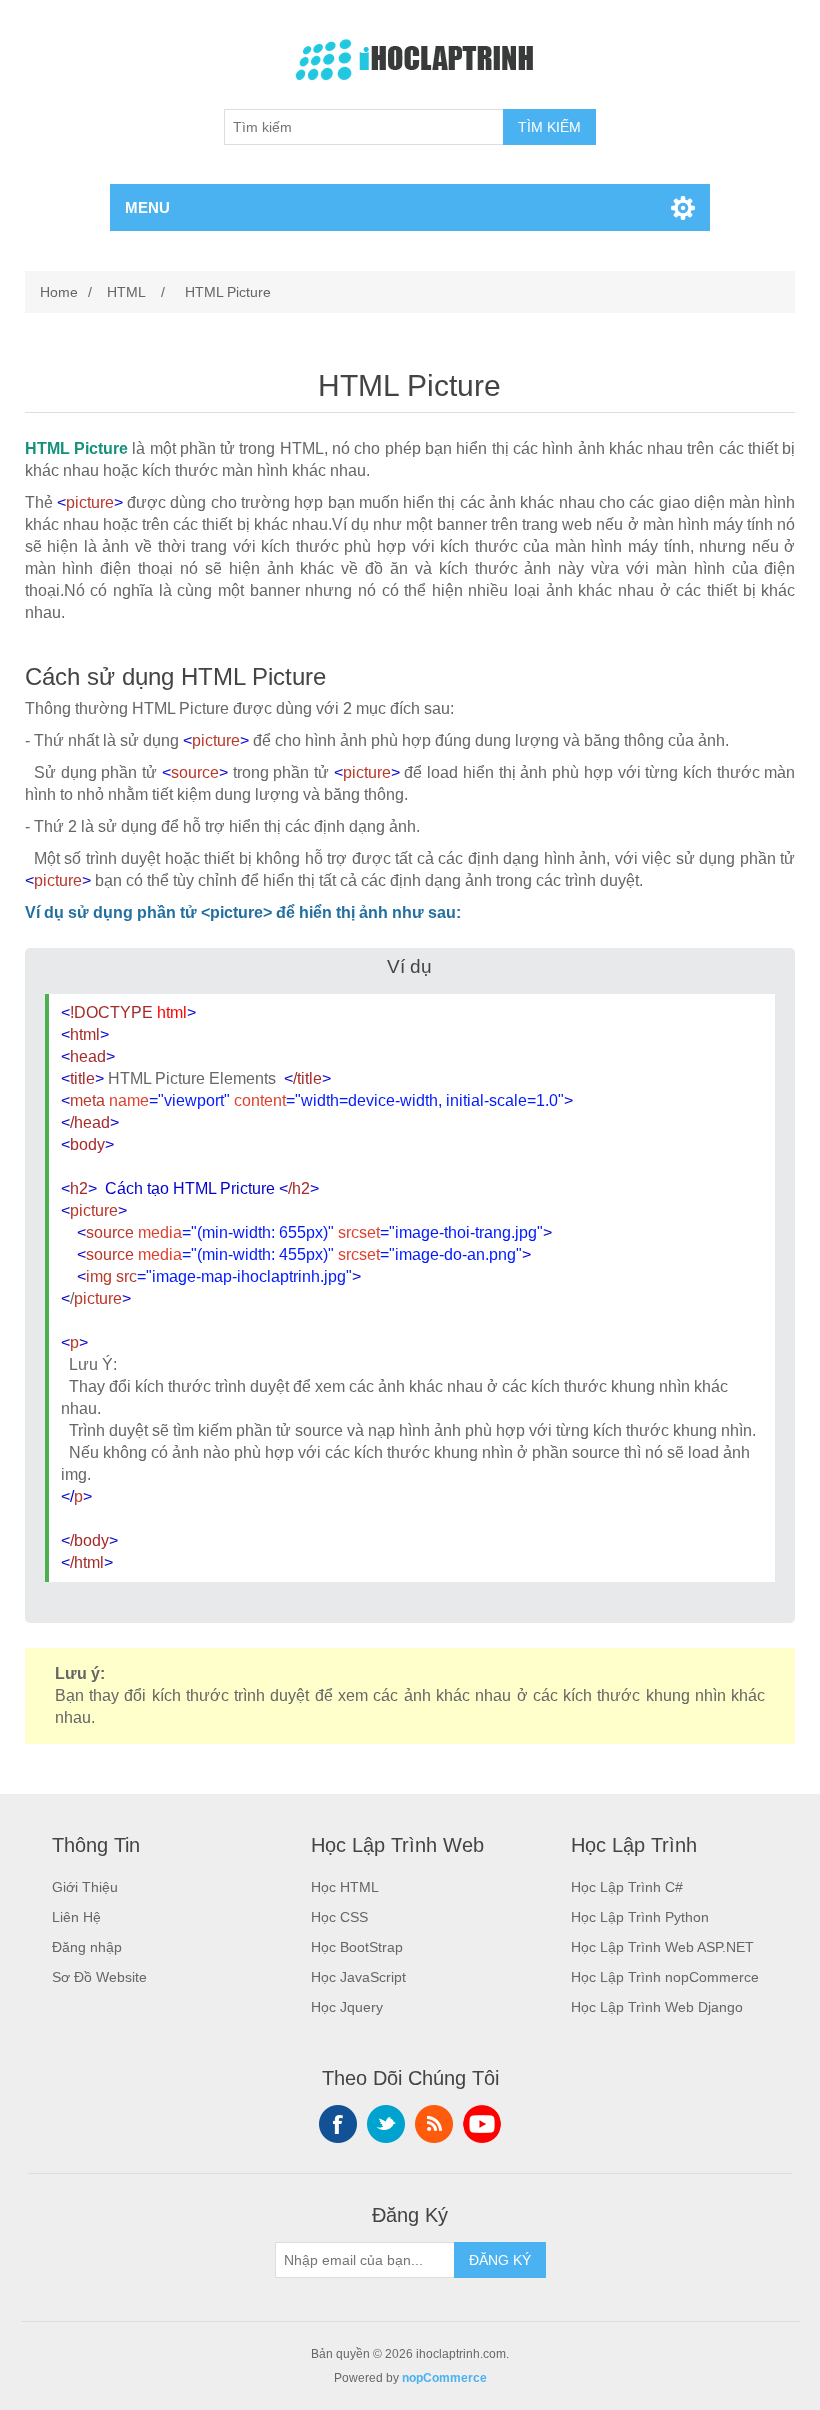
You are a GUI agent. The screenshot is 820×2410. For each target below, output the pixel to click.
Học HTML (345, 1887)
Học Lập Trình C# (627, 1887)
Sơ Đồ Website (99, 1977)
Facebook (338, 2124)
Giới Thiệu (85, 1887)
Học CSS (339, 1917)
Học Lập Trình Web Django (657, 2007)
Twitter (386, 2124)
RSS (434, 2124)
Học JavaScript (358, 1977)
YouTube (482, 2124)
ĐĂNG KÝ (500, 2260)
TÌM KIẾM (549, 127)
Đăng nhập (87, 1947)
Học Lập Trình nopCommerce (665, 1977)
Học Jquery (347, 2007)
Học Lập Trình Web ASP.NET (662, 1947)
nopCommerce (444, 2378)
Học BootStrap (357, 1947)
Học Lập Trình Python (640, 1917)
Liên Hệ (76, 1917)
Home (59, 292)
